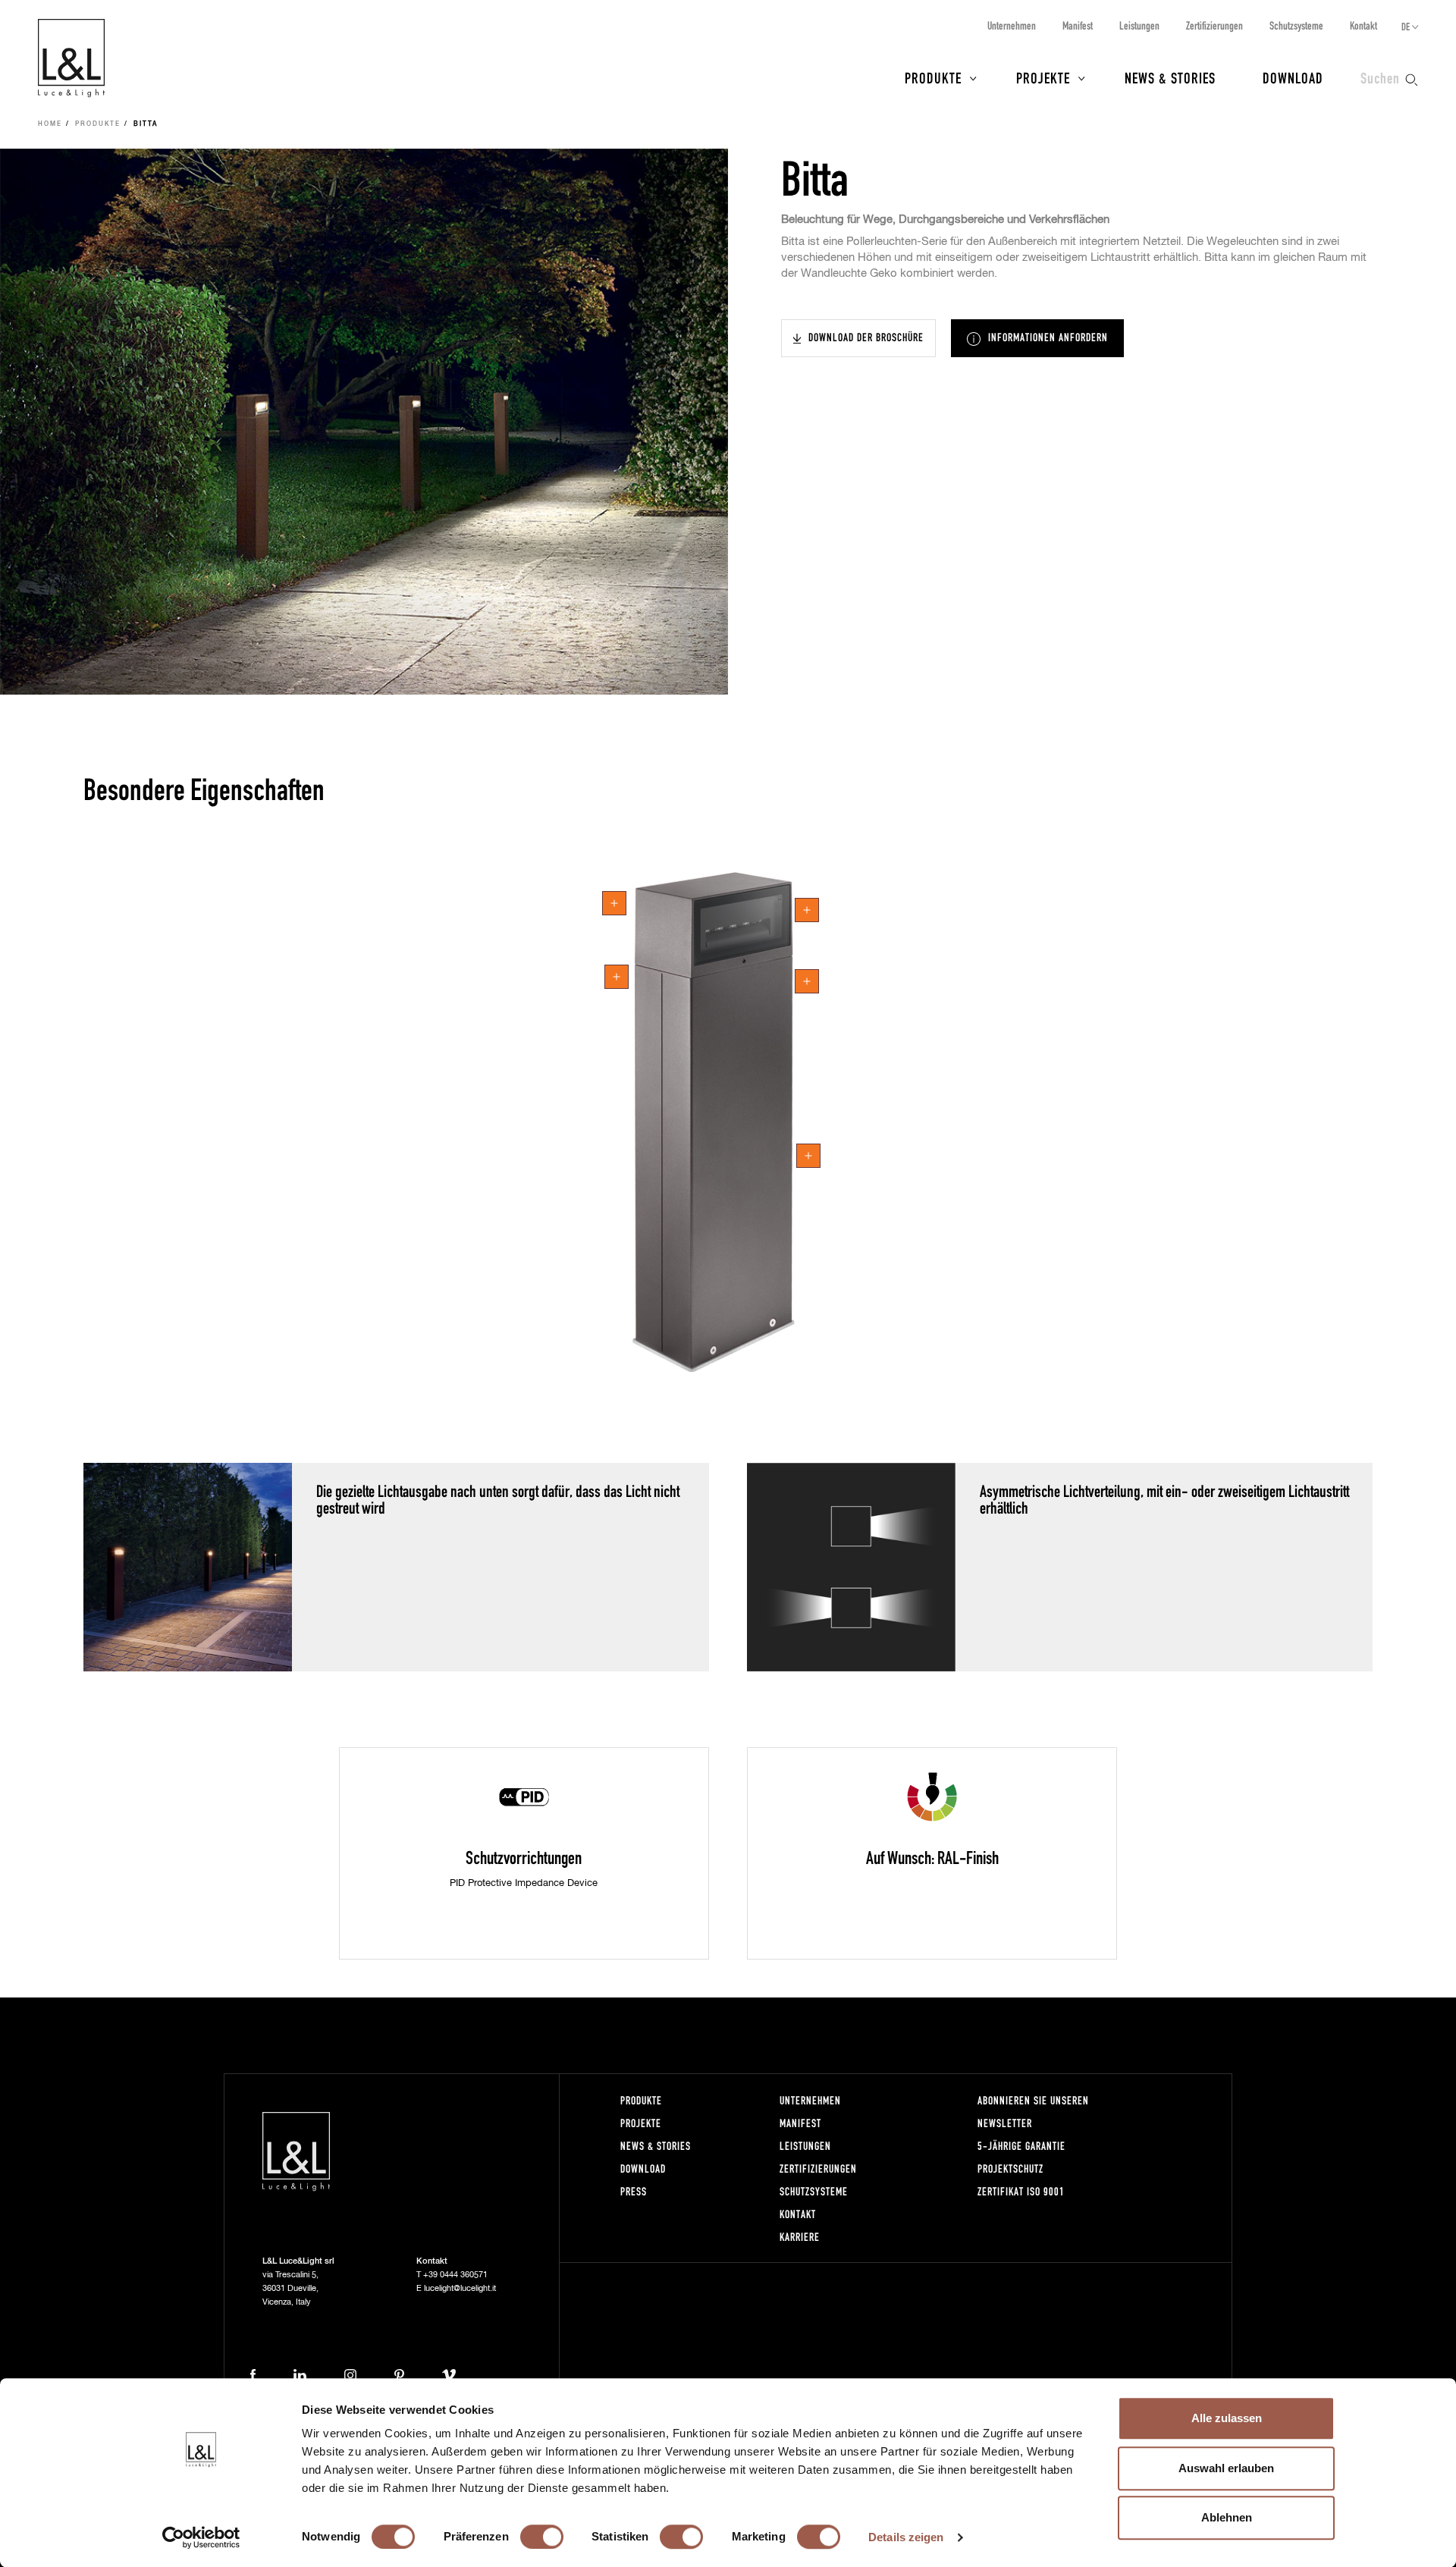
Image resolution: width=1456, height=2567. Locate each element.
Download (1293, 77)
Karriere (800, 2237)
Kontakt (1363, 25)
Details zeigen (906, 2537)
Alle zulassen (1227, 2418)
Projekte (1043, 77)
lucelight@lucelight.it (460, 2288)
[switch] (542, 2537)
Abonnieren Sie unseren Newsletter (1033, 2112)
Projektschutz (1010, 2168)
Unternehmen (1012, 25)
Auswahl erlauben (1226, 2468)
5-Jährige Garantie (1021, 2146)
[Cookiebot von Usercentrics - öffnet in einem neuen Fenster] (201, 2537)
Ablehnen (1227, 2517)
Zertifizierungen (1214, 25)
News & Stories (1170, 77)
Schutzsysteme (1296, 25)
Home (50, 124)
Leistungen (1139, 25)
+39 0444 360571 (455, 2275)
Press (634, 2191)
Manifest (1078, 25)
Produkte (933, 77)
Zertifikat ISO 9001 (1021, 2191)
